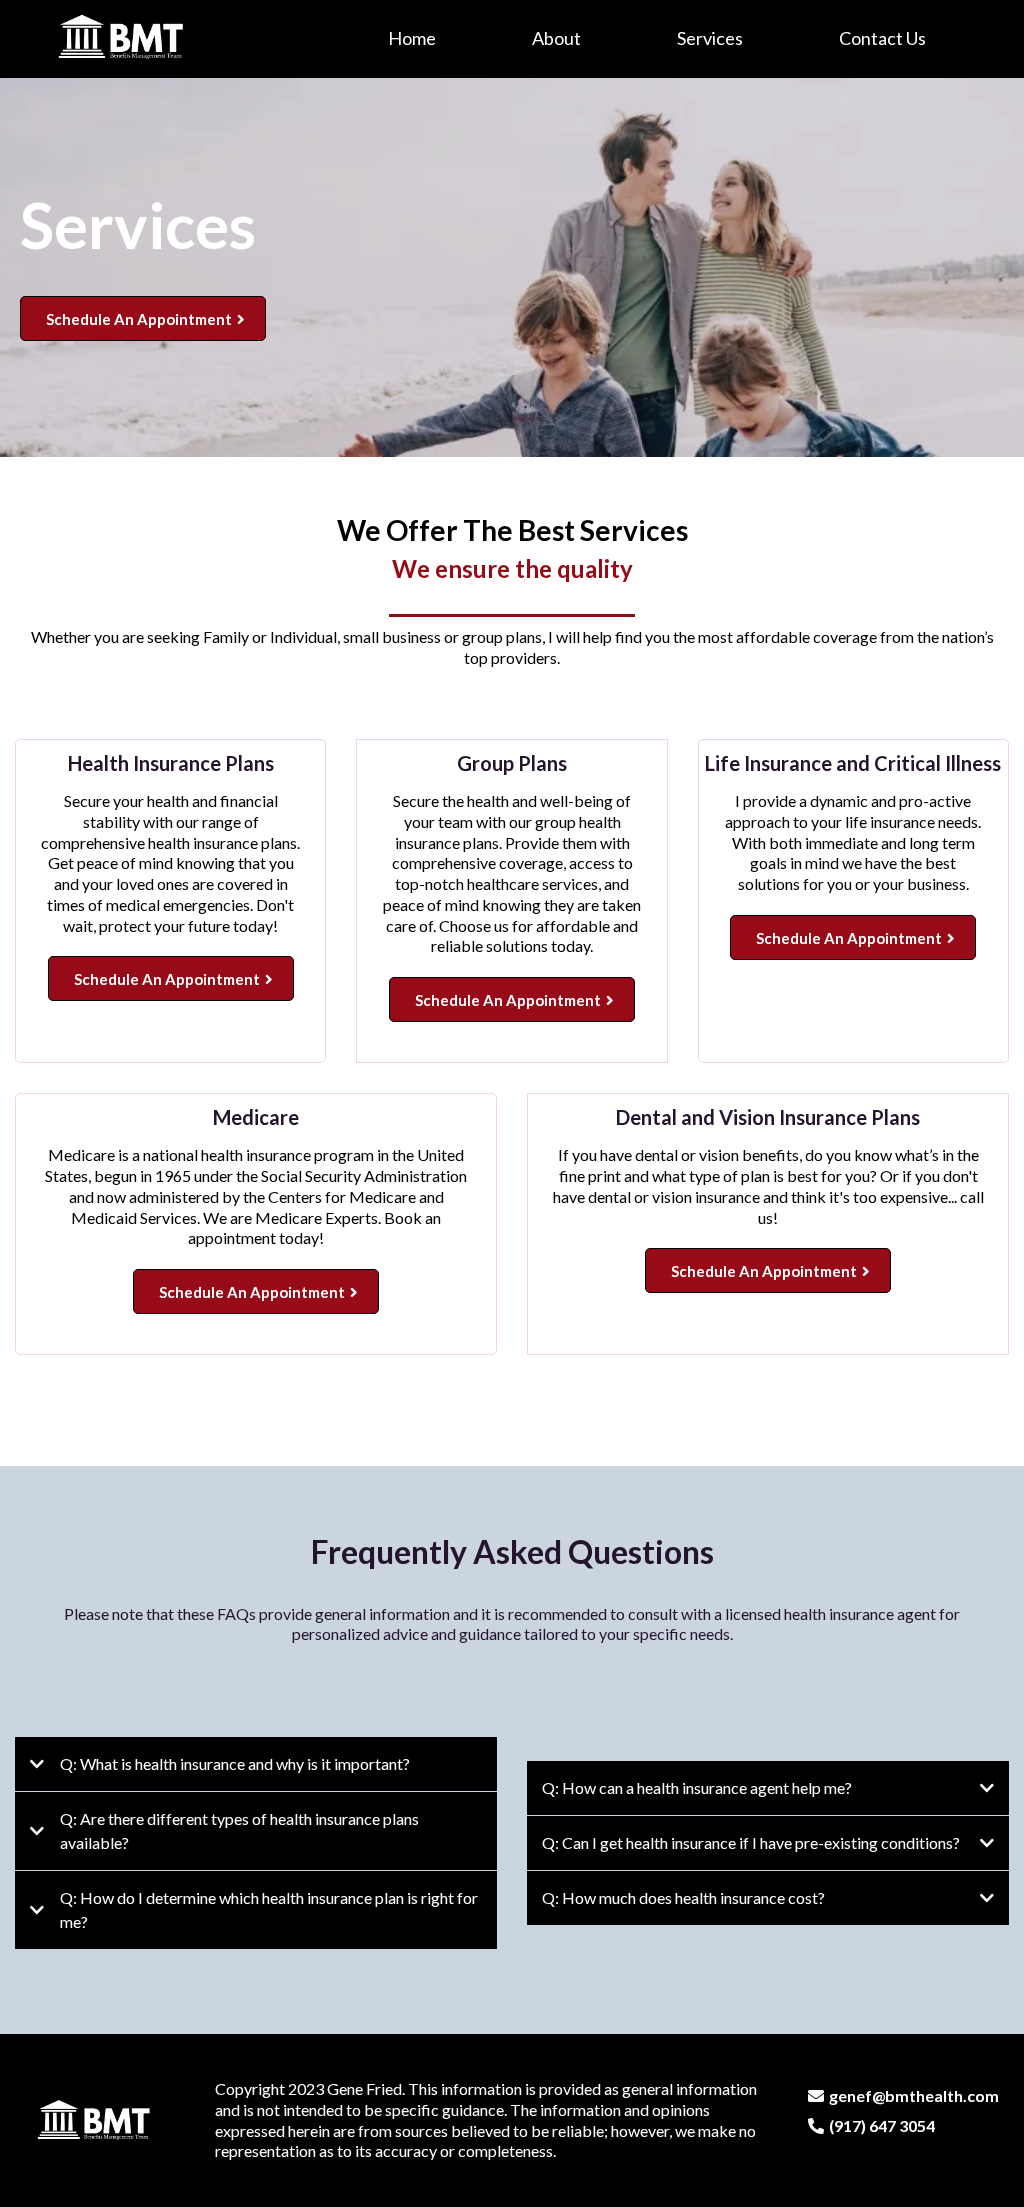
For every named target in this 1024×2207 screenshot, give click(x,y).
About (556, 38)
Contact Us (882, 38)
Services (710, 38)
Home (412, 38)
